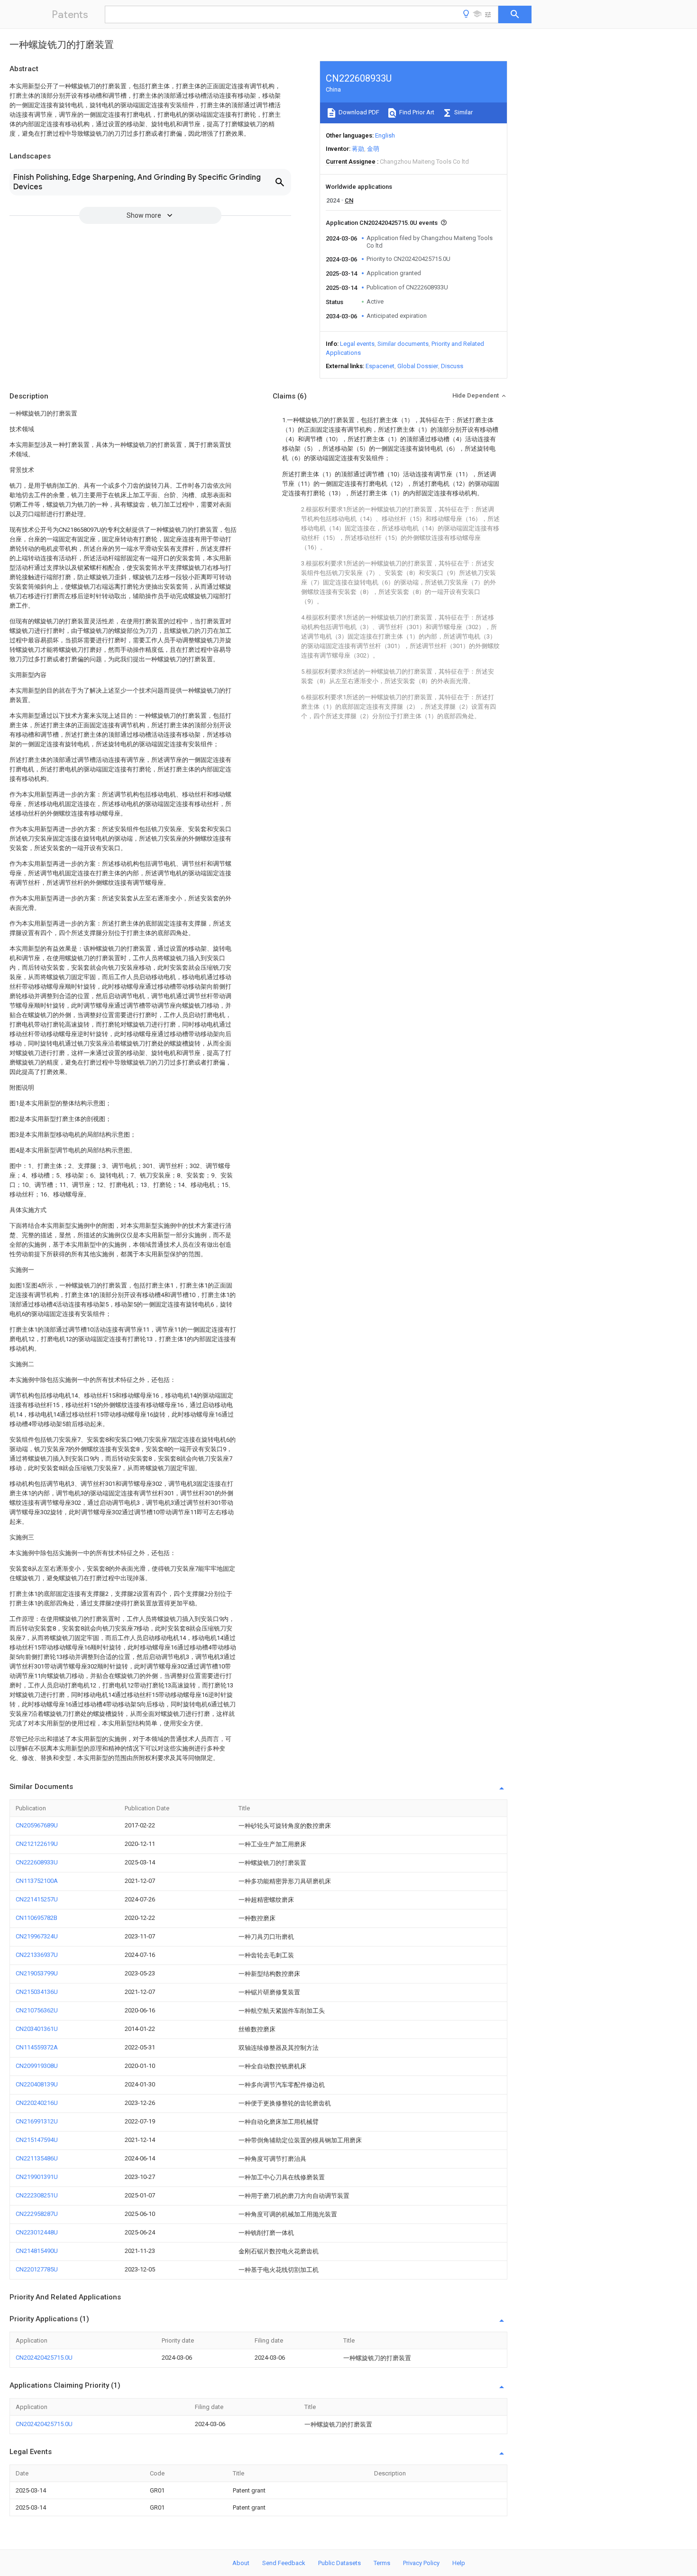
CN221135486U (37, 2158)
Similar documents (403, 344)
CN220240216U (37, 2103)
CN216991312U (37, 2121)
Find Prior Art (416, 112)
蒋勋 (358, 149)
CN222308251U (37, 2195)
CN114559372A (37, 2047)
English (385, 135)
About (241, 2563)
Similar (463, 112)
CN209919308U (37, 2066)
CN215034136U (37, 1992)
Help (459, 2563)
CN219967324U (37, 1936)
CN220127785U (37, 2269)
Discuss (452, 366)
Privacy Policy (421, 2563)
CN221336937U (37, 1955)
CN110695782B (37, 1918)
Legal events (357, 344)
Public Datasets (339, 2563)
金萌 (373, 149)
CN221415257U (37, 1899)
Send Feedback (284, 2563)
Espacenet (380, 366)
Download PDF (358, 112)
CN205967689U (37, 1825)
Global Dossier (418, 366)
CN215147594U (37, 2140)
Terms (382, 2563)
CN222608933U (37, 1862)
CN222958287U (37, 2214)
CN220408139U (37, 2084)
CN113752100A (37, 1881)
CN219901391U (37, 2177)
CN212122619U (37, 1844)
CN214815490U (37, 2251)
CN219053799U (37, 1973)
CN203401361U (37, 2029)
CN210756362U (37, 2010)
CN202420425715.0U (44, 2358)
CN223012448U (37, 2232)
